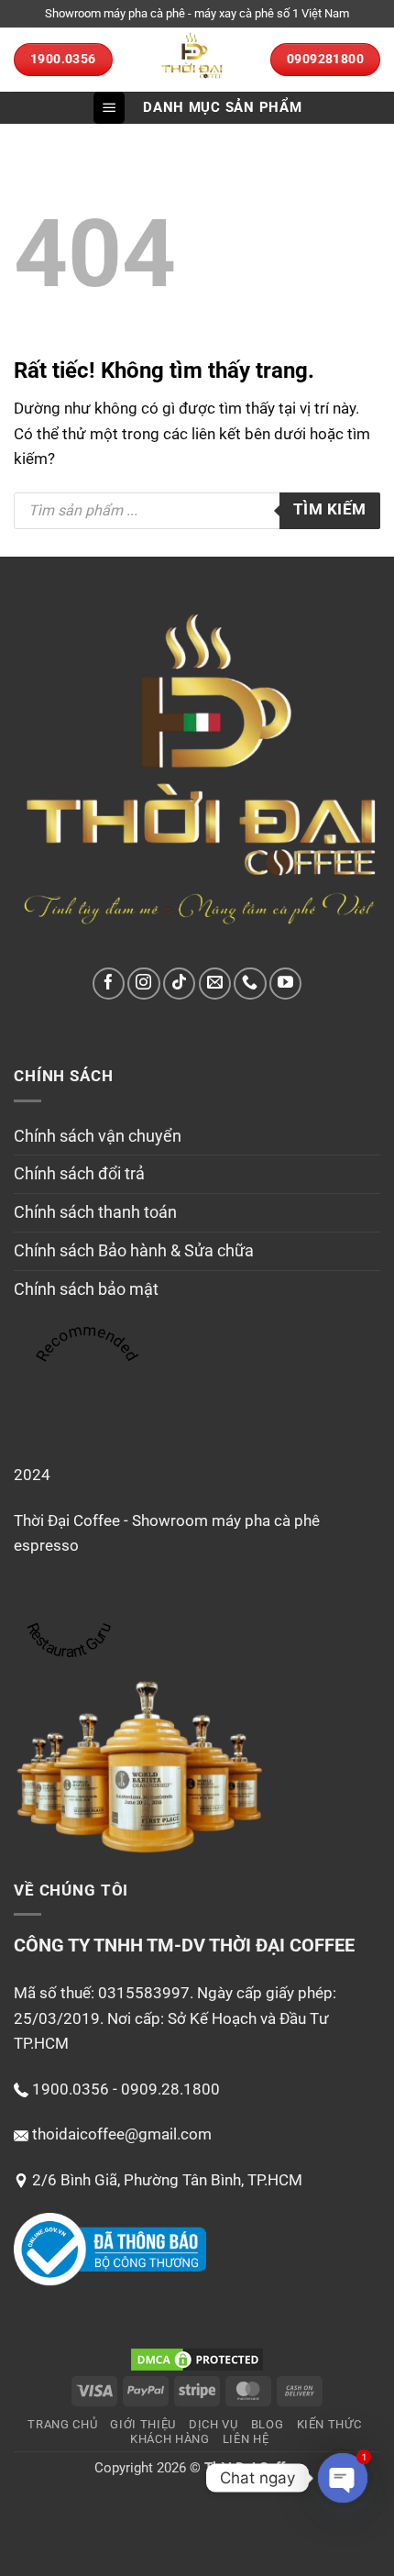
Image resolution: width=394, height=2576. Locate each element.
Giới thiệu (143, 2424)
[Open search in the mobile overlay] (197, 511)
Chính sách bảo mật (86, 1289)
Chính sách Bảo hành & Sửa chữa (134, 1250)
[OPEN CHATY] (343, 2478)
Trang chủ (62, 2424)
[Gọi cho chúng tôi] (250, 984)
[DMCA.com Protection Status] (197, 2359)
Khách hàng (170, 2439)
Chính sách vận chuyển (98, 1136)
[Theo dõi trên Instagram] (143, 984)
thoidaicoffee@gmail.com (122, 2134)
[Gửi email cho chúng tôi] (215, 984)
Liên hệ (246, 2439)
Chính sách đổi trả (79, 1173)
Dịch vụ (213, 2424)
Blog (268, 2424)
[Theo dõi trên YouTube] (285, 984)
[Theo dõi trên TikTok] (179, 984)
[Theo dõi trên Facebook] (109, 984)
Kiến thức (329, 2424)
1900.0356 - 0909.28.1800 (126, 2089)
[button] (109, 108)
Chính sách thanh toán (95, 1212)
